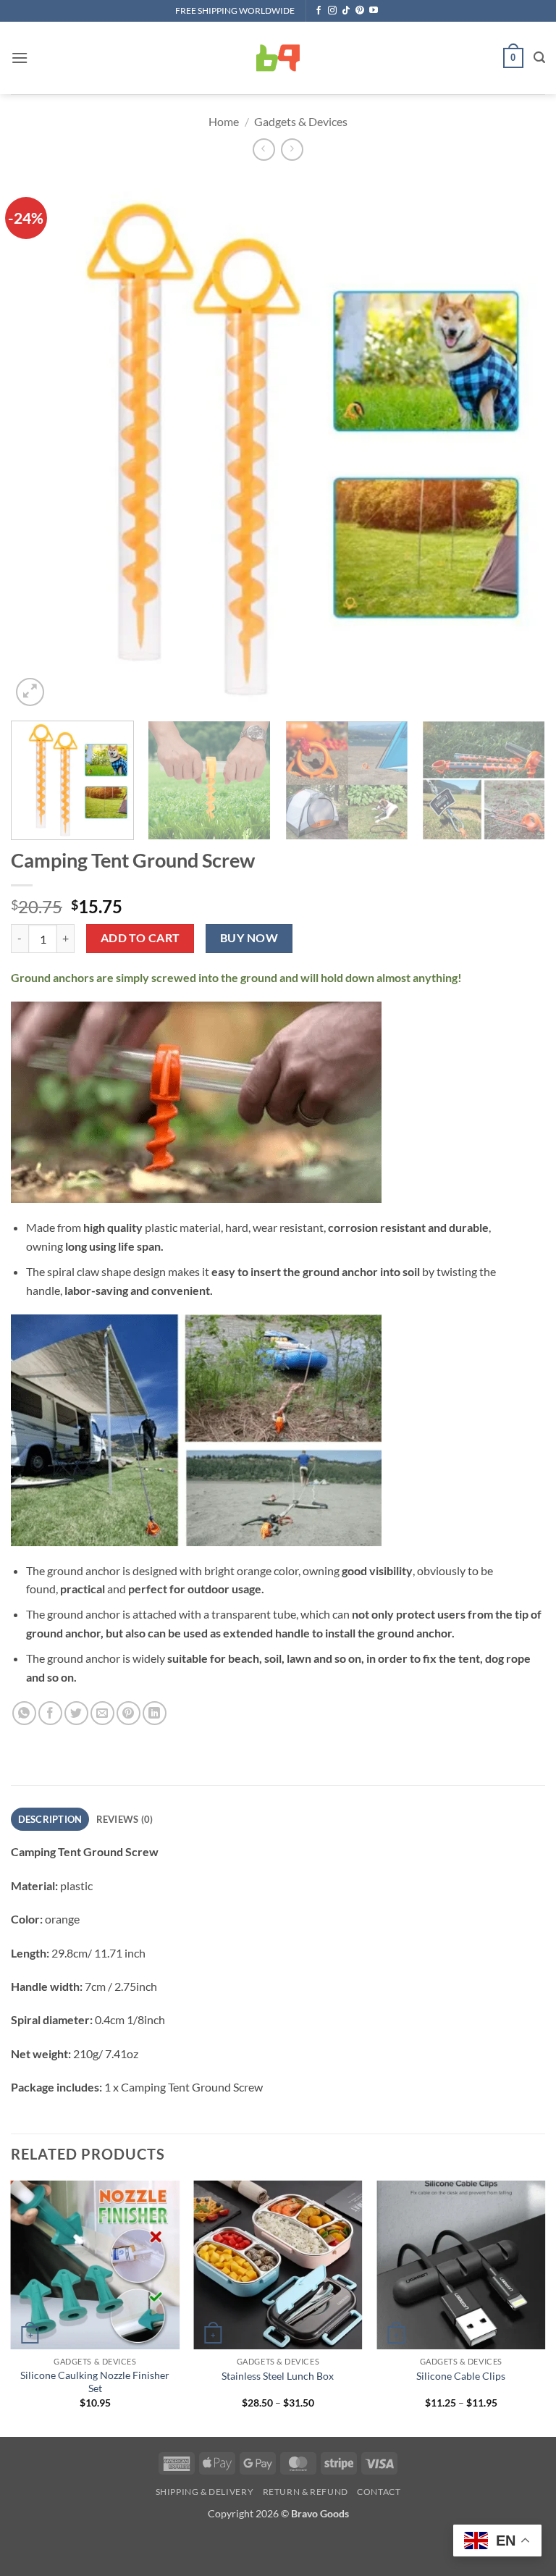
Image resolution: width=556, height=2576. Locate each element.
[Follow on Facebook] (319, 11)
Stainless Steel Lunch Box (278, 2376)
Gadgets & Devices (301, 121)
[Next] (516, 442)
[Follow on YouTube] (374, 11)
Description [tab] (50, 1819)
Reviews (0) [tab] (125, 1819)
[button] (20, 58)
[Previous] (40, 442)
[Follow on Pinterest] (360, 11)
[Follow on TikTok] (346, 11)
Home (224, 121)
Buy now (249, 938)
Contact (379, 2492)
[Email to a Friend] (102, 1713)
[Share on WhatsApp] (24, 1713)
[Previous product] (292, 150)
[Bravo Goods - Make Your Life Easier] (278, 58)
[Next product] (264, 150)
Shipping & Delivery (205, 2492)
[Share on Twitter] (76, 1713)
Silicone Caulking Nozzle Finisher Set (95, 2382)
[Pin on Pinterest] (129, 1713)
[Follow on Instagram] (332, 11)
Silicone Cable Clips (461, 2376)
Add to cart (140, 938)
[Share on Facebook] (50, 1713)
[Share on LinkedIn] (155, 1713)
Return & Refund (306, 2492)
